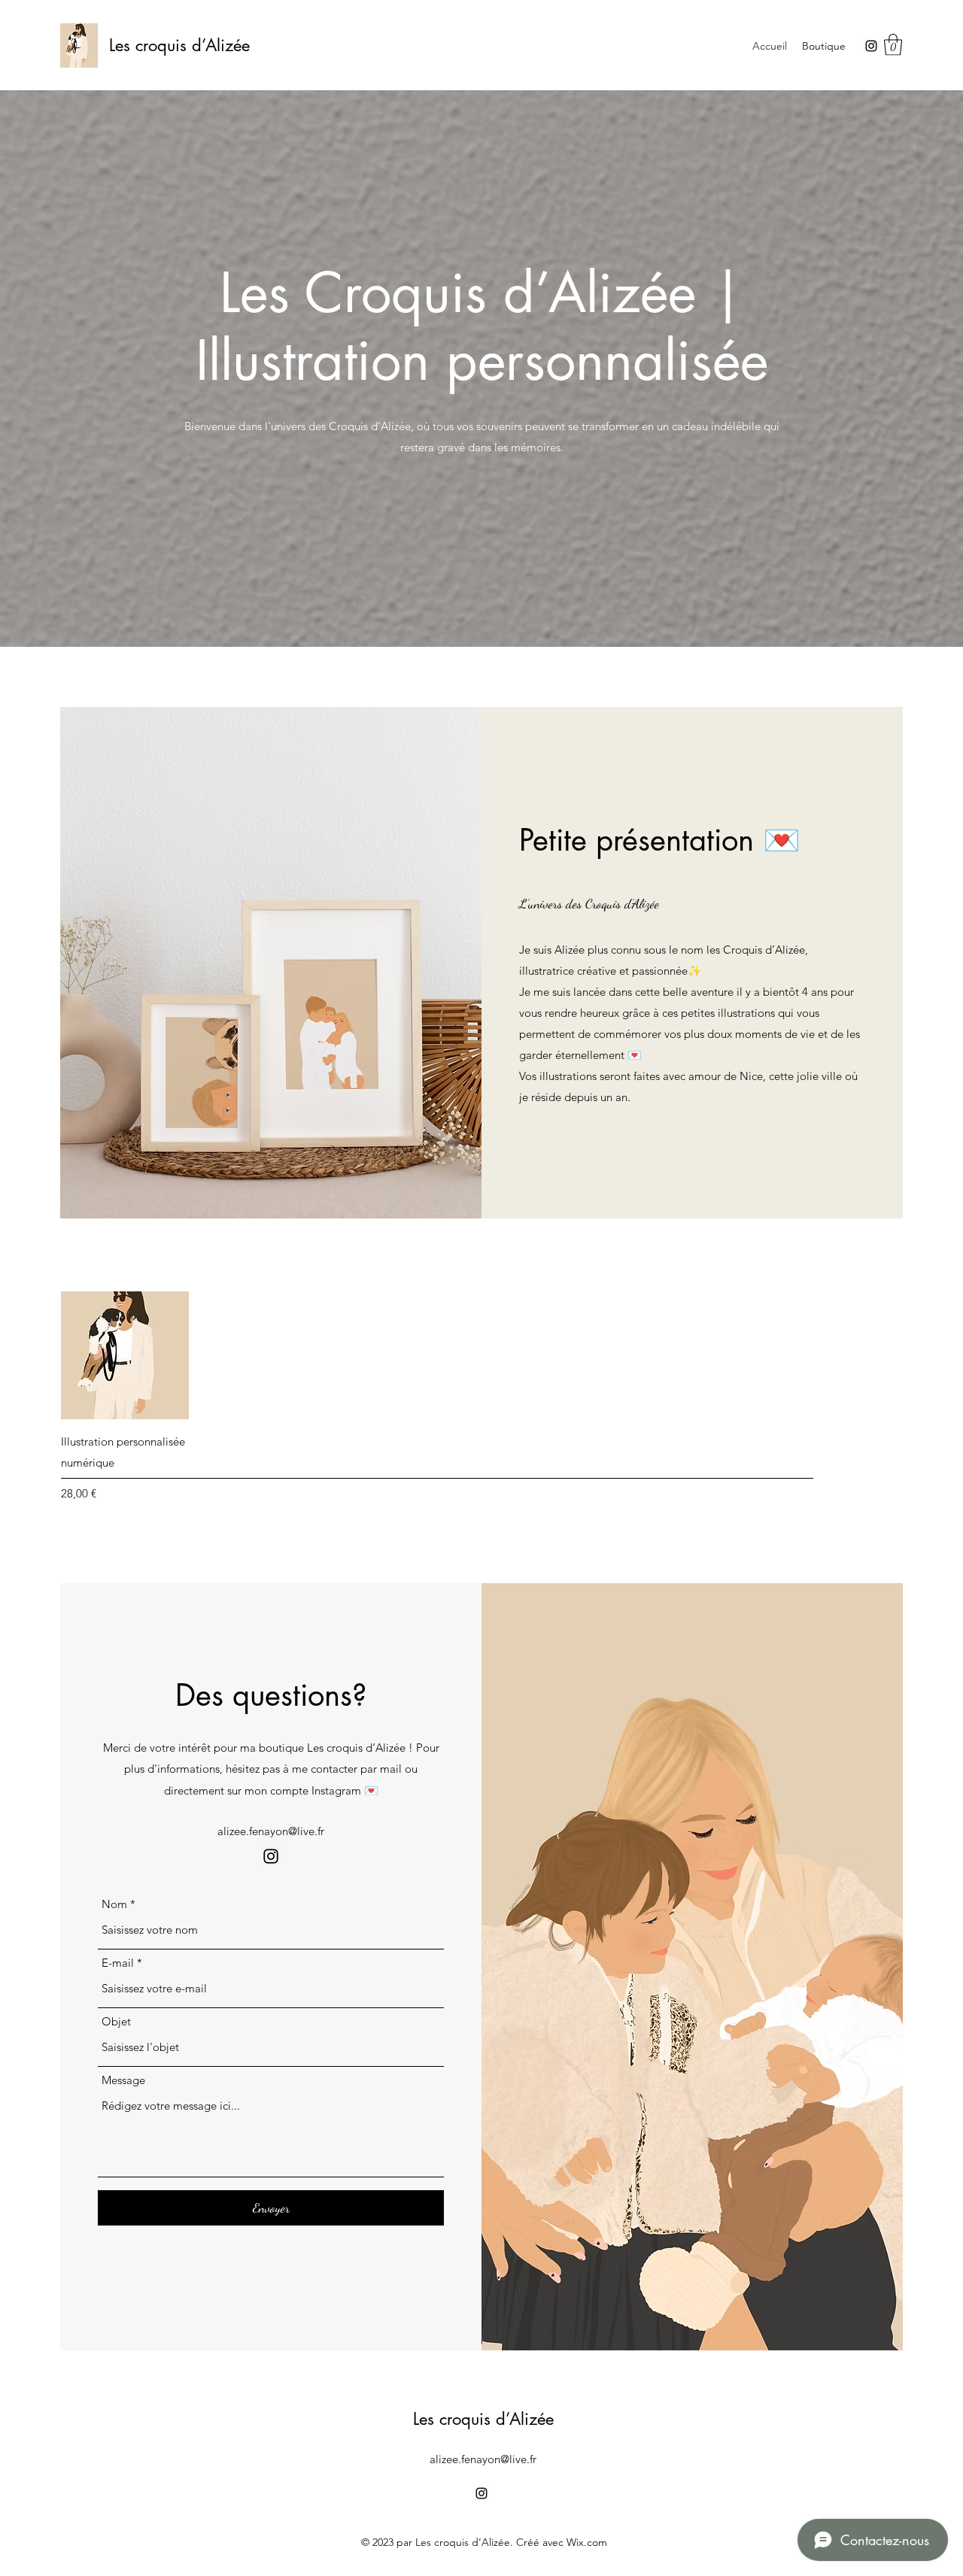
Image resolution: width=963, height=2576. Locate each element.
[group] (481, 1397)
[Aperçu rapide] (125, 1355)
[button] (893, 45)
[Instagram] (871, 46)
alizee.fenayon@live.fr (271, 1831)
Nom (114, 1904)
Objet (116, 2021)
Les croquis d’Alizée (179, 45)
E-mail (118, 1963)
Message (123, 2080)
